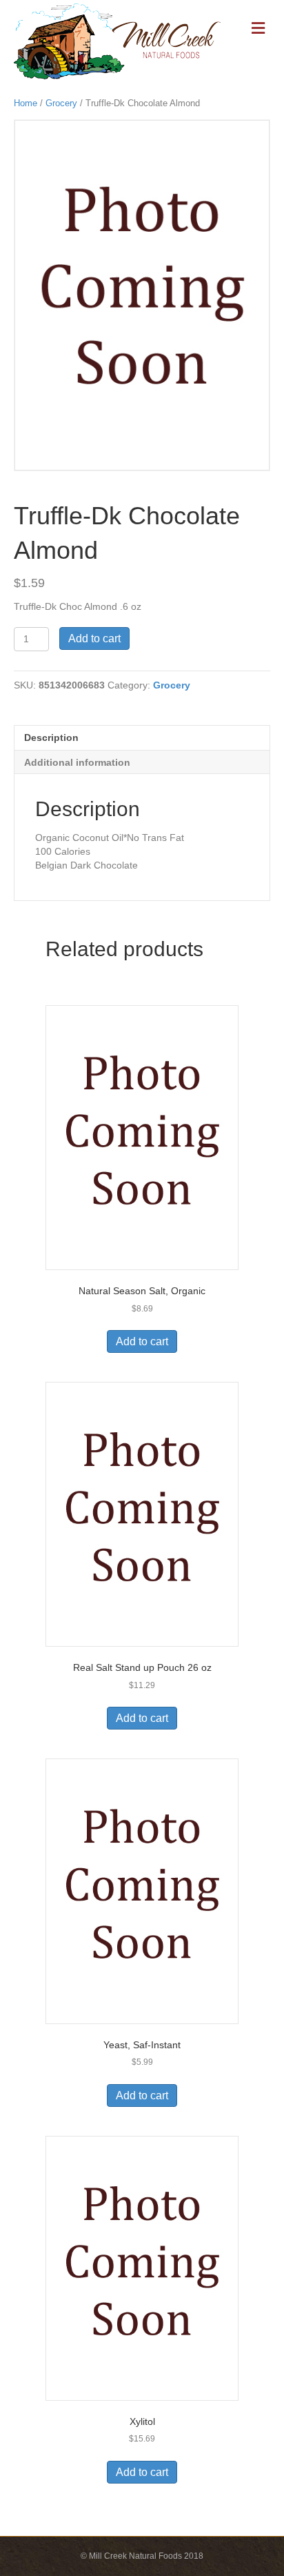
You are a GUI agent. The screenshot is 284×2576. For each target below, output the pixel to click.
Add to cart (94, 638)
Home (26, 103)
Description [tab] (51, 737)
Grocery (61, 103)
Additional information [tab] (77, 762)
